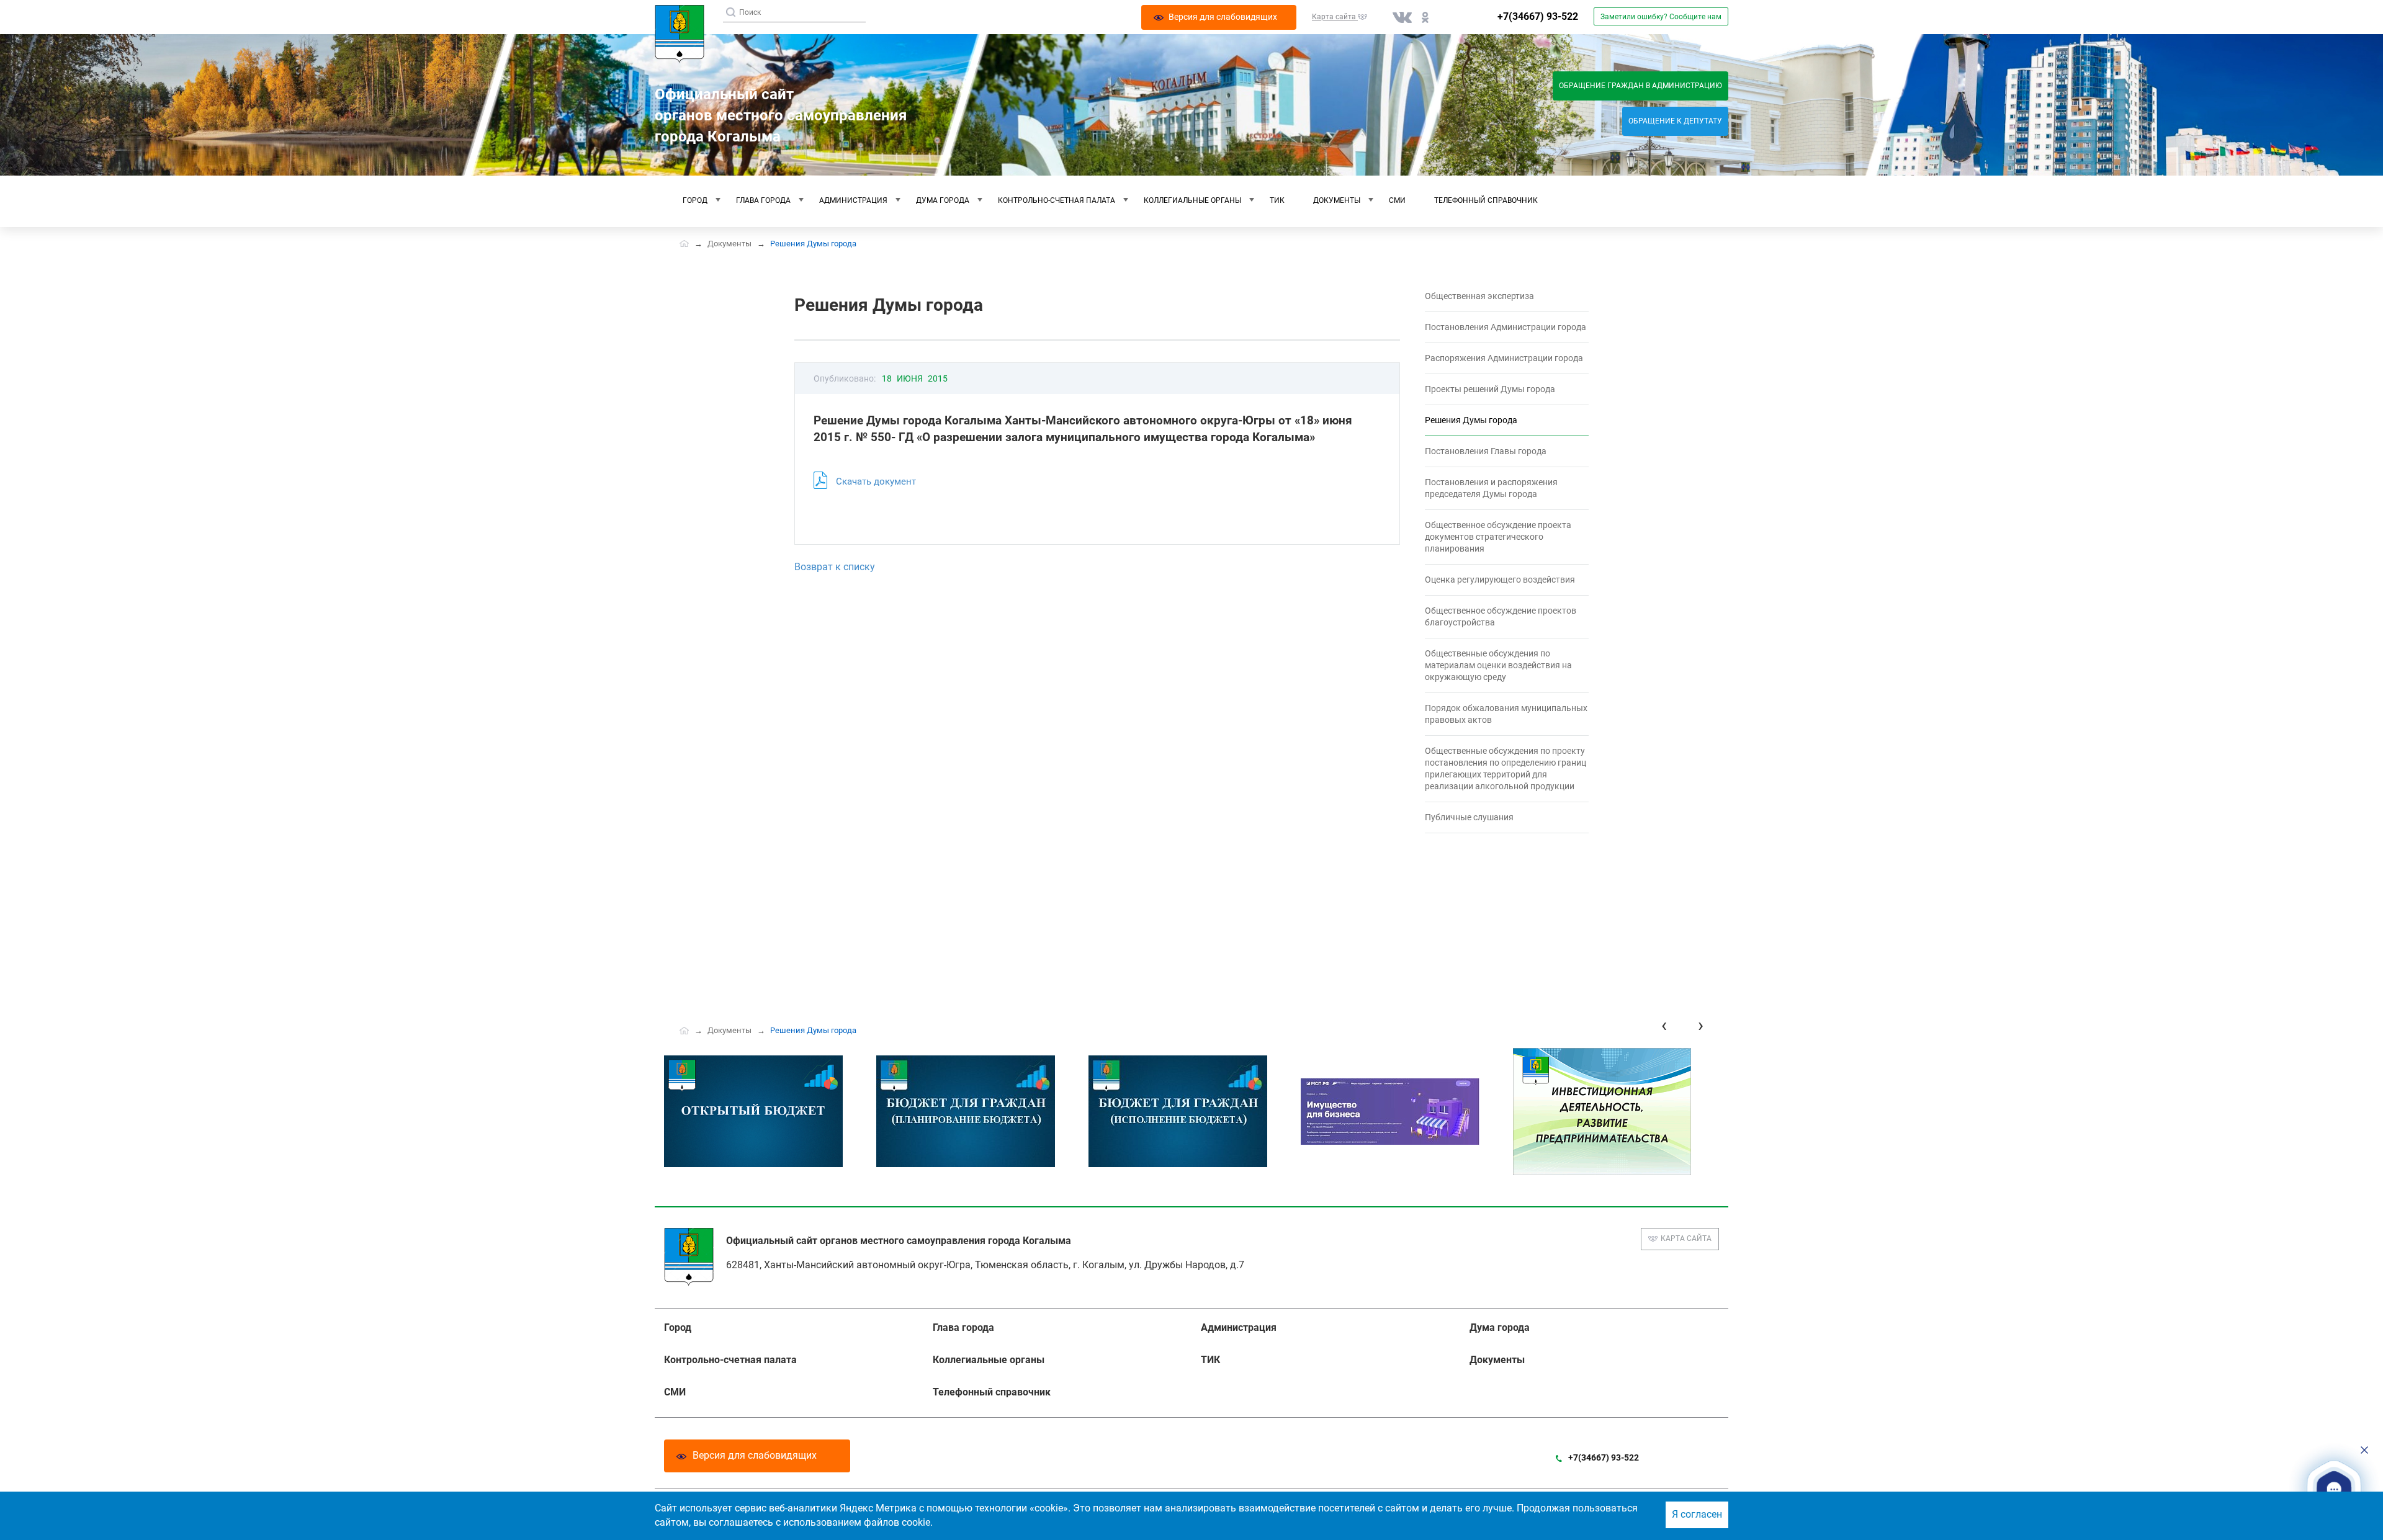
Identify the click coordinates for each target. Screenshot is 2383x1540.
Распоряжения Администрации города (1504, 358)
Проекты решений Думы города (1490, 389)
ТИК (1277, 200)
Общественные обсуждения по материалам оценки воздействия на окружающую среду (1498, 665)
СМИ (1397, 200)
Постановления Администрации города (1506, 327)
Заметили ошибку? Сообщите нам (1661, 17)
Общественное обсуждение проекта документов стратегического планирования (1498, 537)
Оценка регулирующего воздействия (1500, 580)
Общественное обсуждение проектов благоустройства (1501, 616)
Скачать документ (876, 481)
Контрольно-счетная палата (1057, 200)
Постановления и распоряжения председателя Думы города (1491, 488)
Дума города (943, 200)
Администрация (853, 200)
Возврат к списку (835, 567)
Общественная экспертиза (1479, 296)
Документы (1337, 200)
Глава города (763, 200)
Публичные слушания (1469, 817)
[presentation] (1664, 1025)
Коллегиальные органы (1192, 200)
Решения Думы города (1471, 420)
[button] (2334, 1489)
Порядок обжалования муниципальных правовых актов (1506, 714)
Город (695, 200)
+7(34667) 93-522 (1538, 16)
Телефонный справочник (1486, 200)
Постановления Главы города (1486, 451)
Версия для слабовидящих (755, 1455)
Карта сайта (1686, 1238)
